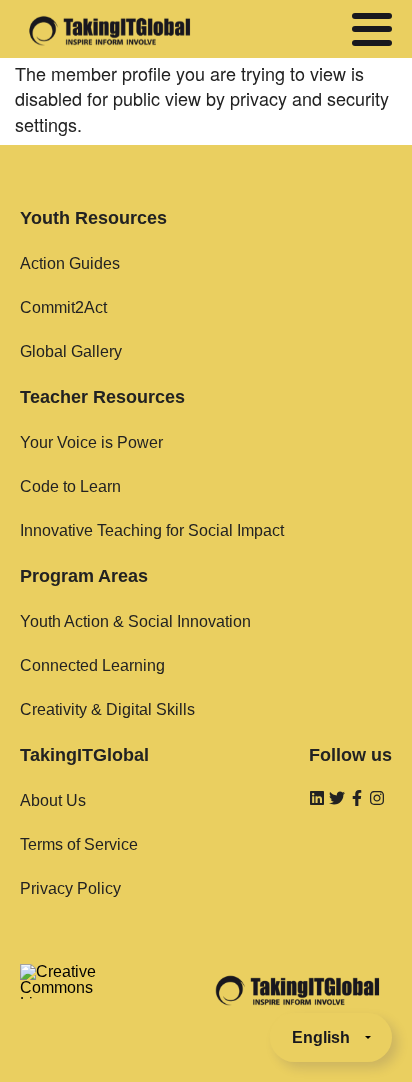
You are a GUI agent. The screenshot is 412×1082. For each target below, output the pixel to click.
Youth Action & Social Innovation (135, 621)
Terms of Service (79, 844)
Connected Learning (92, 665)
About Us (53, 800)
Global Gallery (71, 351)
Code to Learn (70, 486)
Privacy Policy (70, 888)
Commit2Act (63, 307)
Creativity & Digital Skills (107, 709)
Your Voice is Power (91, 442)
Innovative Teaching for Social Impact (152, 530)
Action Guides (70, 263)
